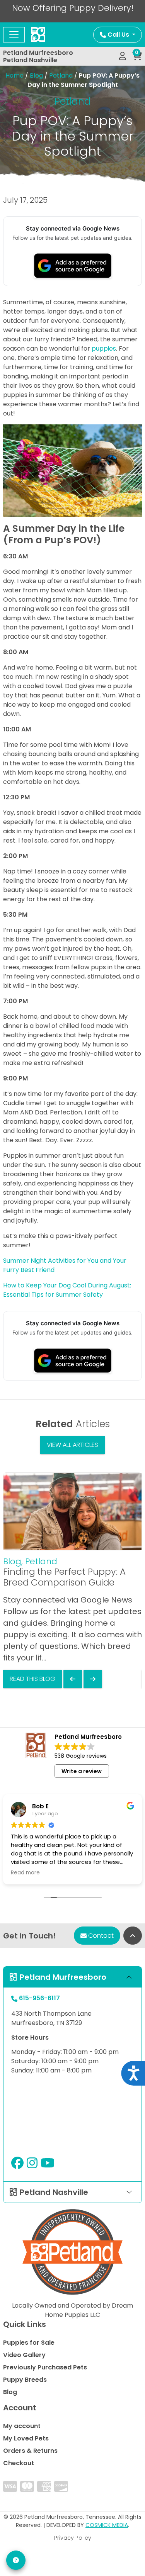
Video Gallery (24, 2355)
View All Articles (72, 1445)
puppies (104, 348)
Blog (36, 75)
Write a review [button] (82, 1771)
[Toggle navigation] (14, 35)
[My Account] (122, 56)
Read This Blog (32, 1679)
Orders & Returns (30, 2451)
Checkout (19, 2463)
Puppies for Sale (29, 2343)
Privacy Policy (73, 2538)
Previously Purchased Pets (45, 2367)
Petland (61, 75)
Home (14, 75)
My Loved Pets (26, 2438)
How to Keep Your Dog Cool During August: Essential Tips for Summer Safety (67, 1290)
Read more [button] (25, 1873)
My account (22, 2426)
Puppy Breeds (25, 2380)
